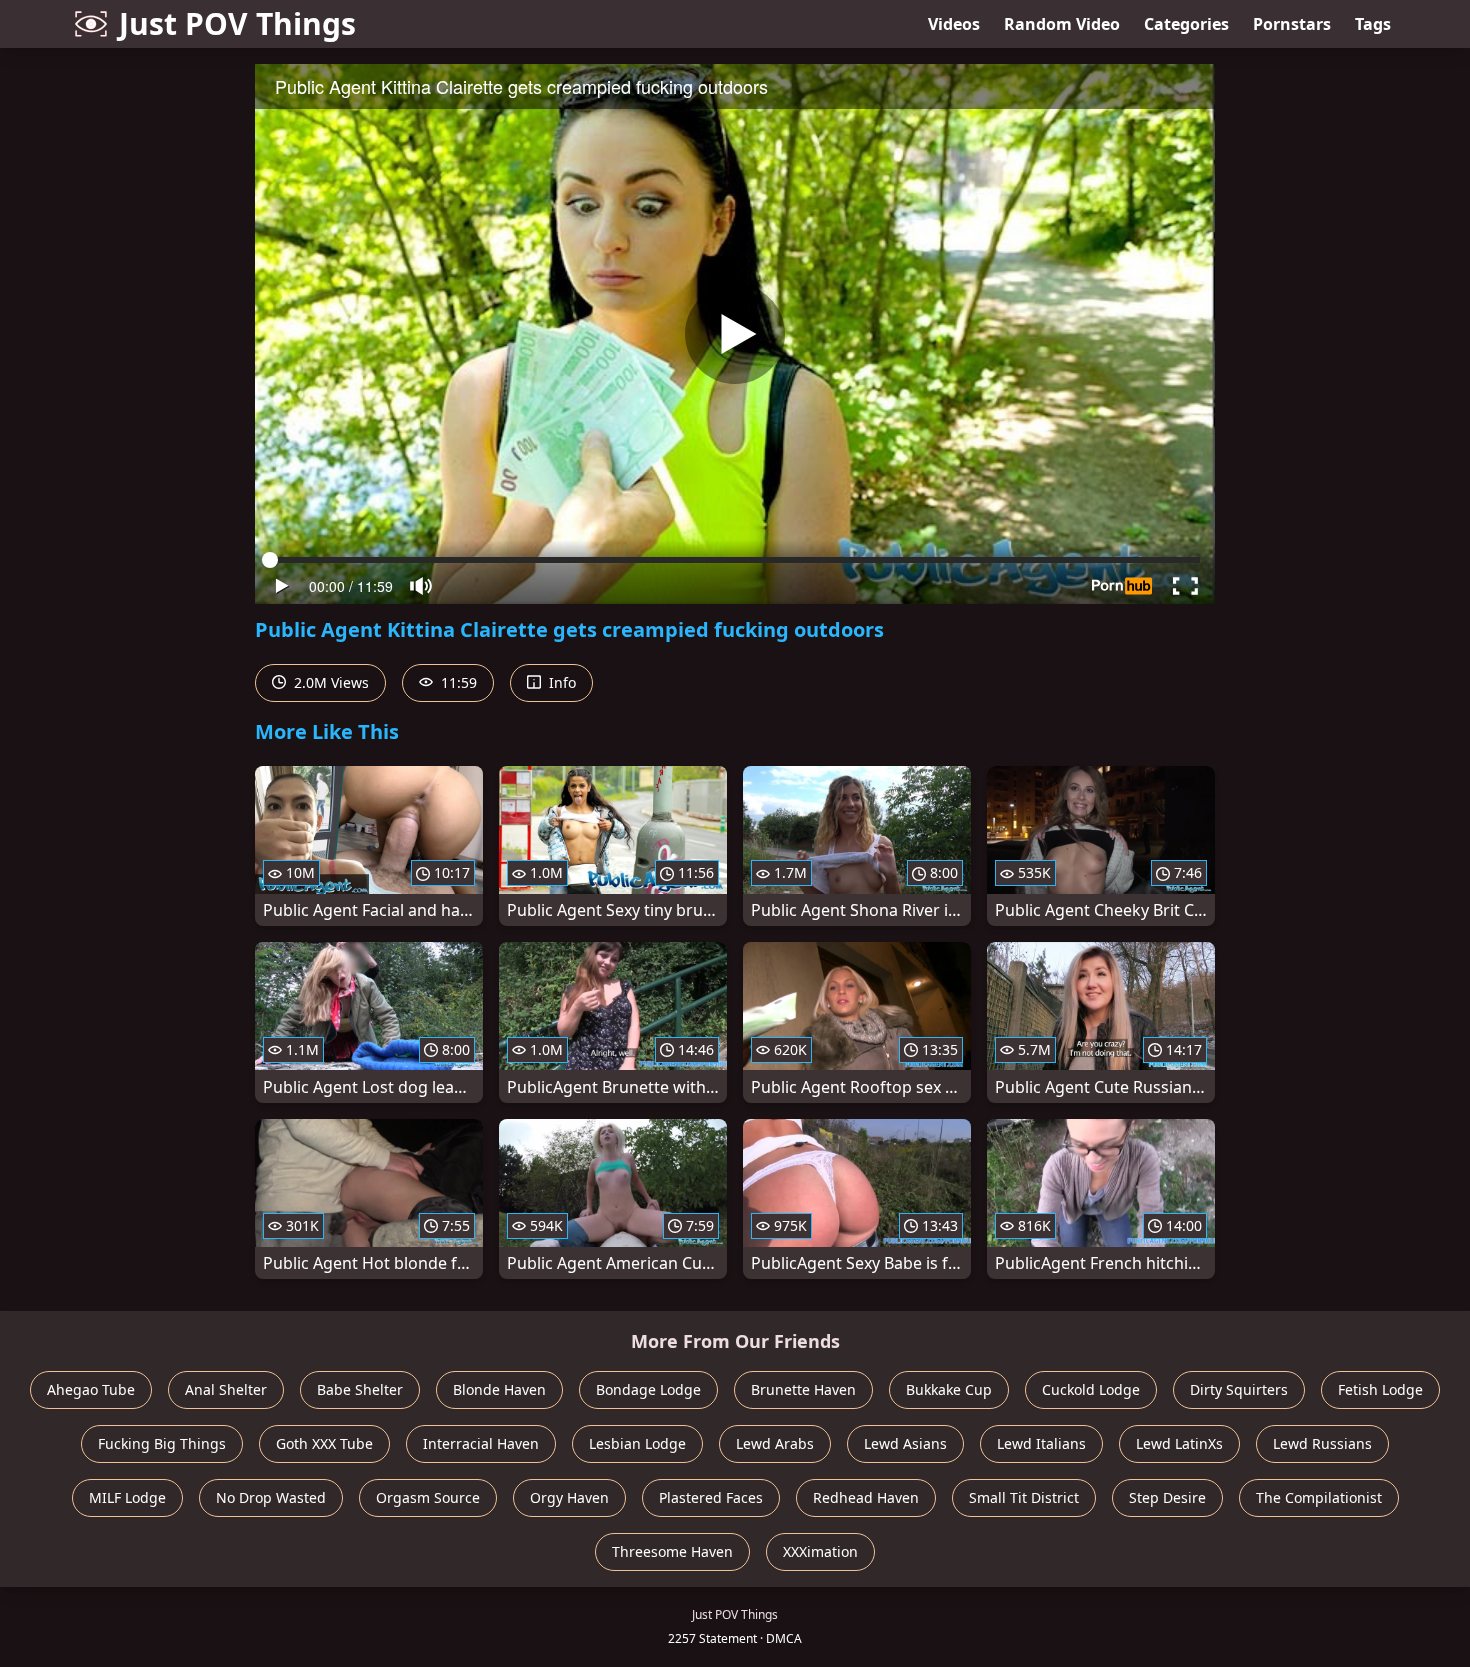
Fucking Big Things (162, 1443)
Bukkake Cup (949, 1389)
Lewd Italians (1041, 1443)
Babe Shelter (360, 1389)
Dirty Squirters (1239, 1389)
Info (560, 682)
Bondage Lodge (648, 1389)
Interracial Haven (481, 1443)
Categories (1186, 24)
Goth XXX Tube (324, 1443)
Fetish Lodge (1380, 1389)
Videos (954, 24)
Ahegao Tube (91, 1389)
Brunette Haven (803, 1389)
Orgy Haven (569, 1497)
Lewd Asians (905, 1443)
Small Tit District (1024, 1497)
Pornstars (1292, 24)
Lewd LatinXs (1179, 1443)
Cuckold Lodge (1091, 1389)
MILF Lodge (127, 1497)
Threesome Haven (672, 1551)
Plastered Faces (711, 1497)
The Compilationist (1319, 1497)
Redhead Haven (866, 1497)
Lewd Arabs (775, 1443)
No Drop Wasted (271, 1497)
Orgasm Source (428, 1497)
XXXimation (820, 1551)
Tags (1373, 24)
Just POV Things (237, 23)
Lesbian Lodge (637, 1443)
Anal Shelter (226, 1389)
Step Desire (1167, 1497)
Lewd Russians (1322, 1443)
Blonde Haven (499, 1389)
